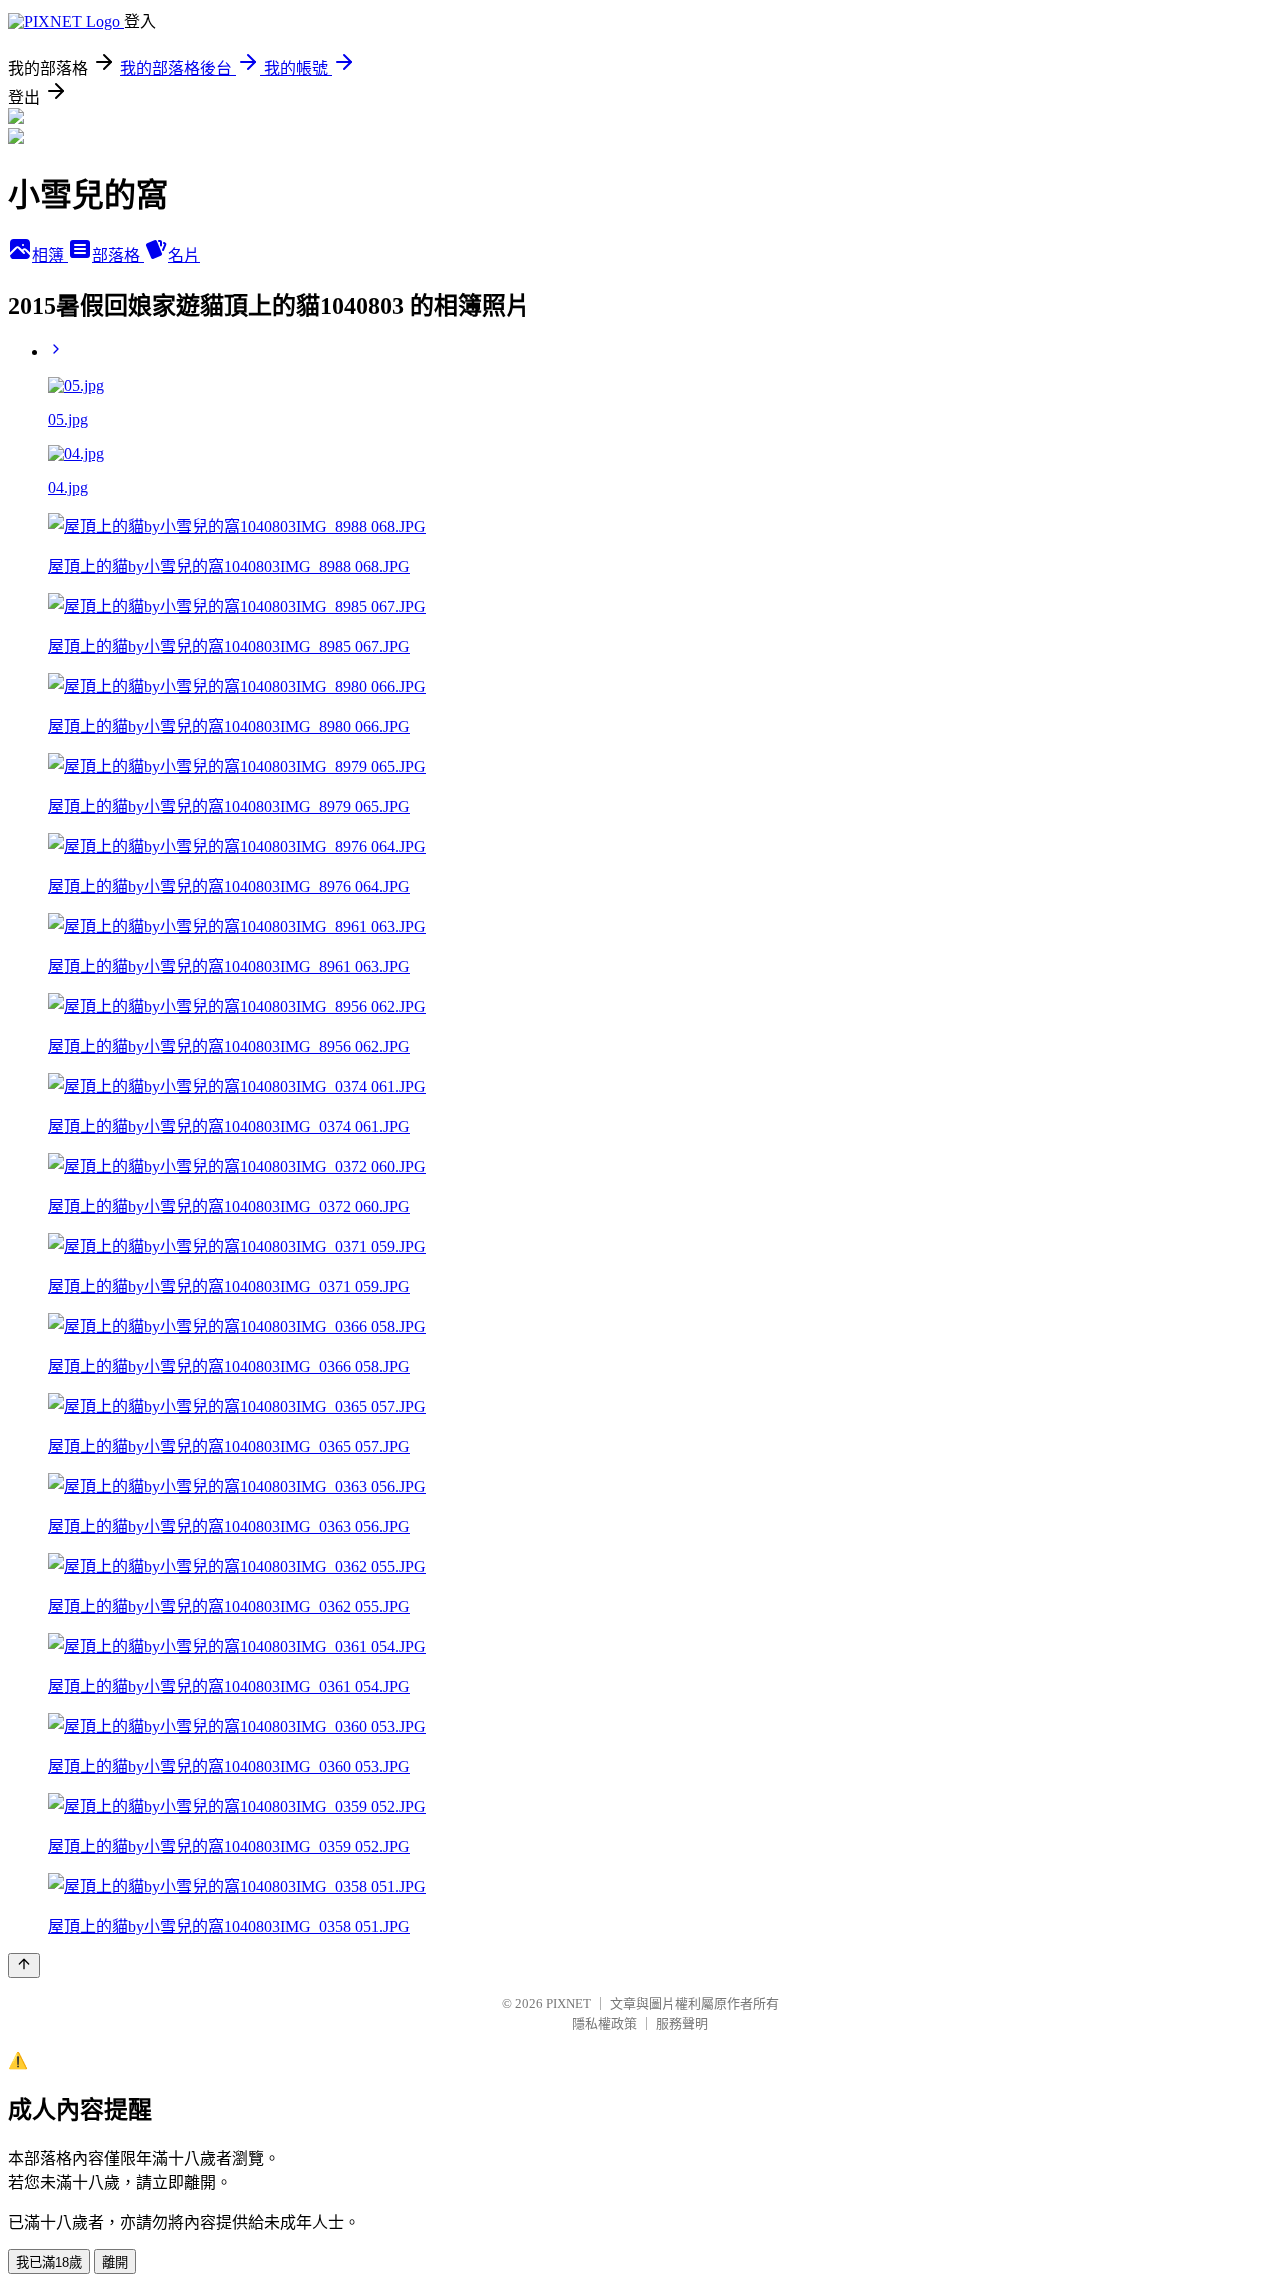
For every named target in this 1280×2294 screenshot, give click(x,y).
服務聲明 (682, 2023)
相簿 (50, 255)
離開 (115, 2262)
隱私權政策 (604, 2023)
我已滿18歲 (49, 2262)
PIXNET (568, 2003)
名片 (184, 255)
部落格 (118, 255)
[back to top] (24, 1965)
